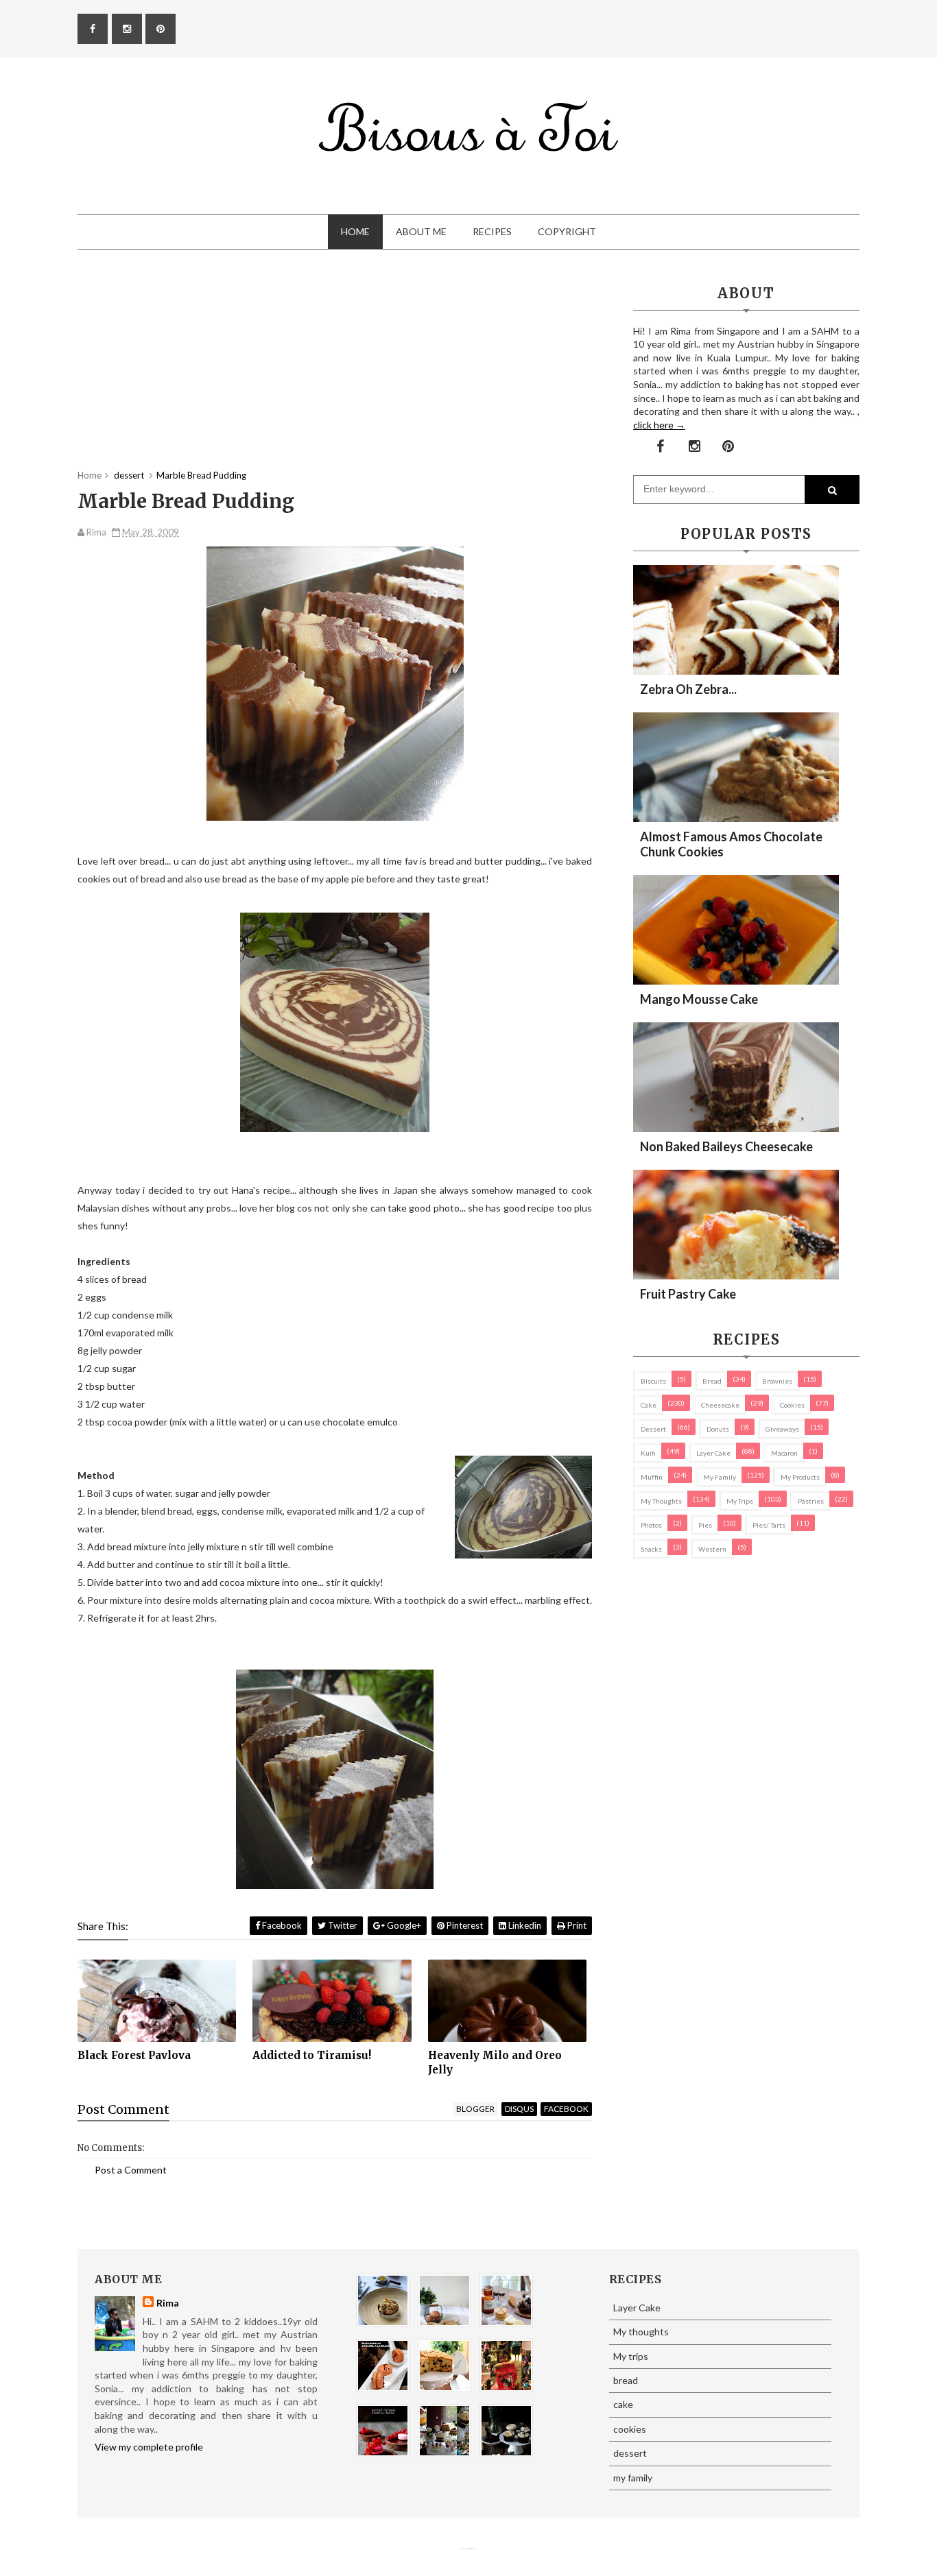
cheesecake (720, 1405)
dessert (653, 1429)
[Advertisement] (335, 373)
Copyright (567, 231)
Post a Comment (131, 2170)
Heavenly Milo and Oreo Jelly (495, 2062)
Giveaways (782, 1429)
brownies (777, 1381)
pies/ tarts (769, 1525)
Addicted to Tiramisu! (312, 2055)
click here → (659, 425)
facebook (566, 2109)
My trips (740, 1501)
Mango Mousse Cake (699, 999)
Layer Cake (713, 1453)
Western (712, 1549)
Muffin (652, 1477)
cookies (792, 1405)
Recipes (492, 231)
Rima (168, 2303)
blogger (475, 2109)
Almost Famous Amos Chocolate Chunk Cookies (731, 844)
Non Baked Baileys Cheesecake (726, 1146)
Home (355, 231)
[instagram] (127, 29)
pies (705, 1525)
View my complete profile (149, 2447)
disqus (519, 2109)
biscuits (653, 1381)
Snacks (651, 1549)
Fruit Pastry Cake (688, 1294)
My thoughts (661, 1501)
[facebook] (93, 29)
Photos (651, 1525)
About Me (421, 231)
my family (720, 1477)
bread (712, 1381)
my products (800, 1477)
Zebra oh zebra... (688, 689)
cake (649, 1405)
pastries (811, 1501)
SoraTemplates (464, 2549)
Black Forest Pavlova (134, 2055)
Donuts (718, 1429)
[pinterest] (161, 29)
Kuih (648, 1453)
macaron (784, 1453)
